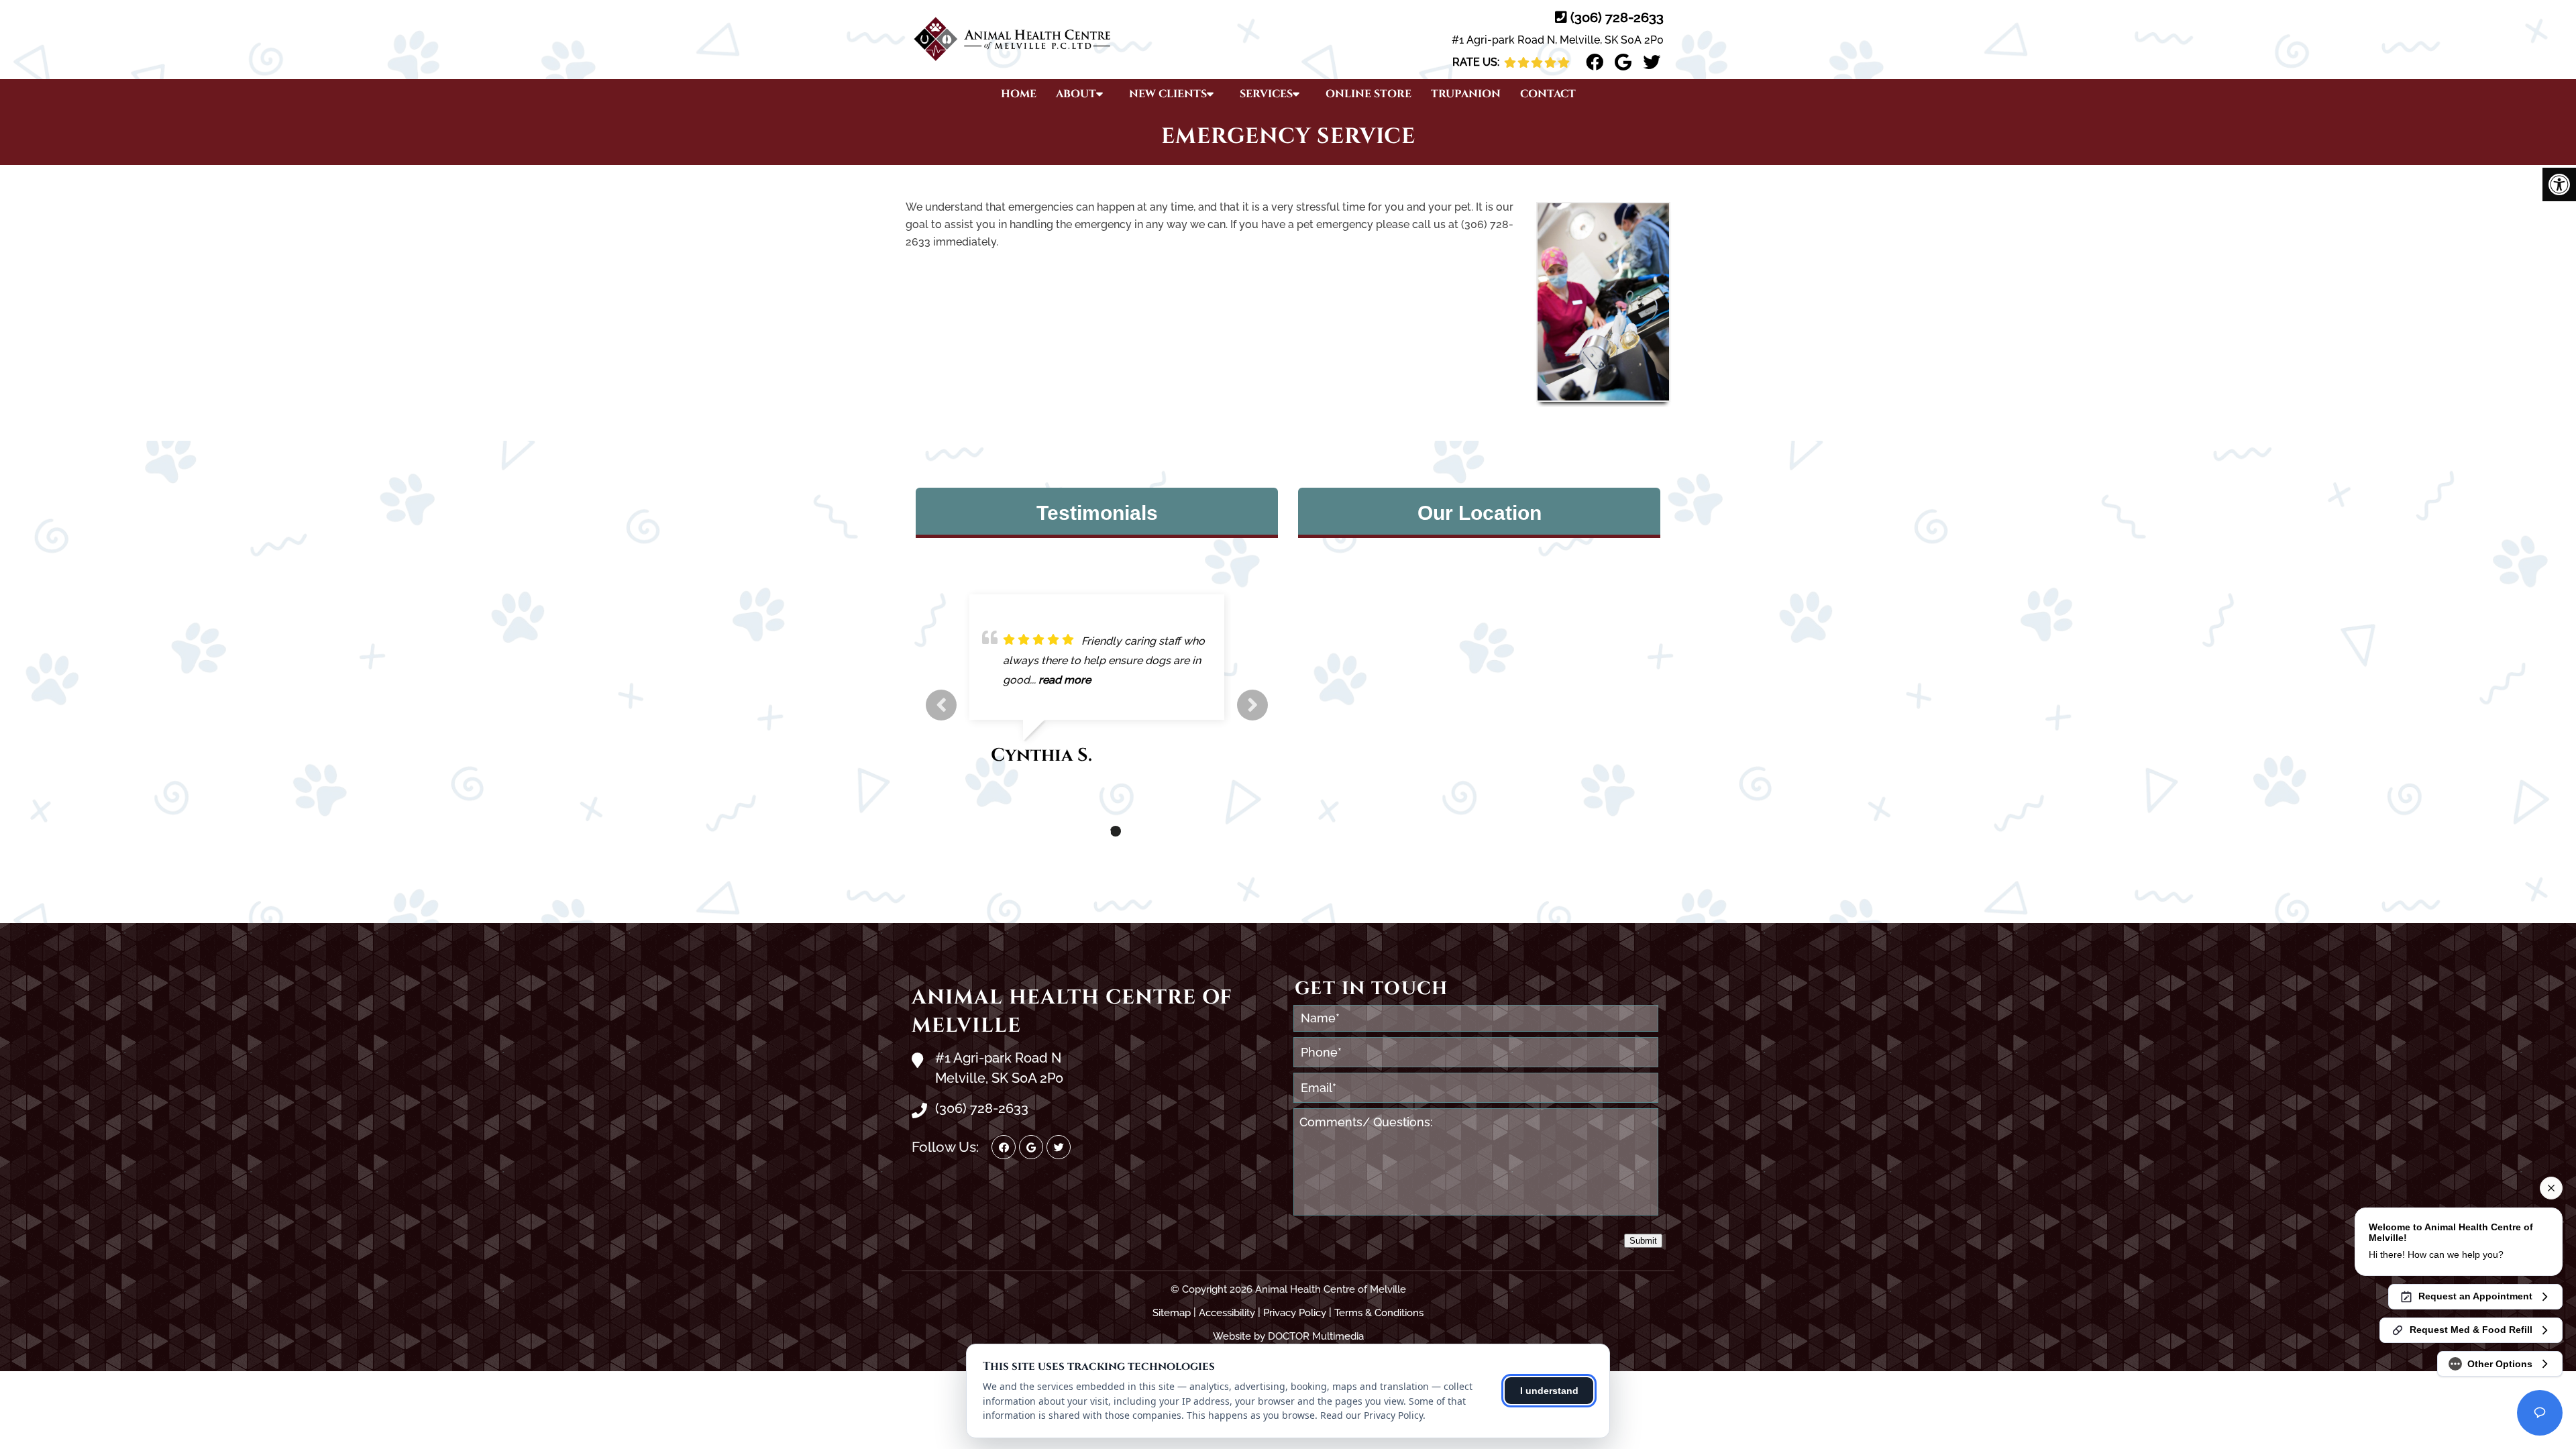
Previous (941, 705)
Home (1019, 94)
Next (1252, 705)
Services (1266, 94)
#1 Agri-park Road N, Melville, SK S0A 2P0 (1558, 40)
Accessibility (1227, 1313)
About (1076, 94)
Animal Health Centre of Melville (1072, 1012)
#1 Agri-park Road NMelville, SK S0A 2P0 (999, 1068)
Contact (1548, 94)
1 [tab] (1075, 831)
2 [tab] (1095, 831)
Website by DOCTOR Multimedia (1288, 1336)
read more (1065, 680)
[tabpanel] (1097, 686)
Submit (1643, 1241)
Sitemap (1172, 1313)
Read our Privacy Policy (1372, 1415)
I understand (1549, 1391)
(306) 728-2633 (1617, 17)
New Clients (1168, 94)
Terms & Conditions (1379, 1313)
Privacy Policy (1295, 1313)
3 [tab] (1116, 831)
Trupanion (1466, 94)
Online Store (1368, 94)
